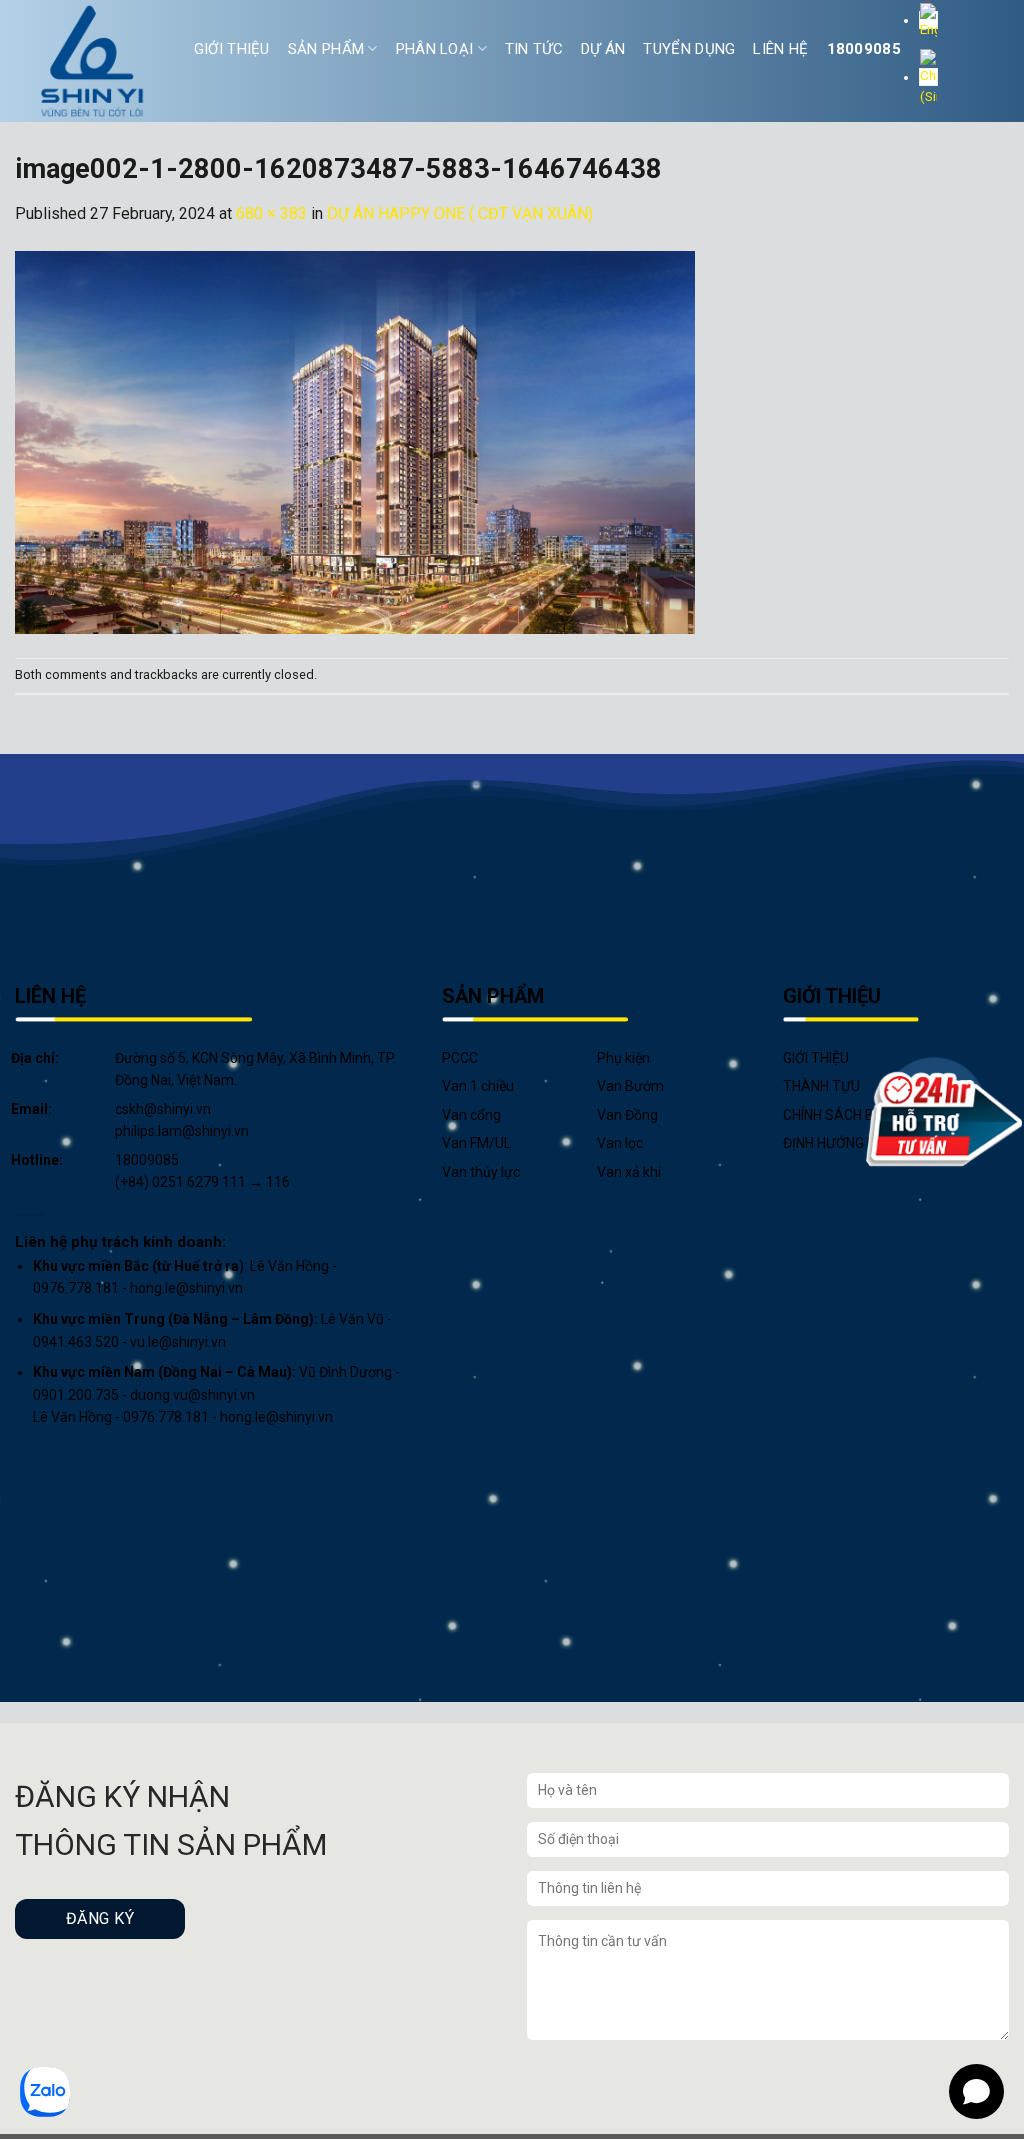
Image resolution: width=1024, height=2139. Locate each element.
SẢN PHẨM (326, 49)
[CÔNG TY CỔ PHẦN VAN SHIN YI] (93, 61)
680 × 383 (271, 213)
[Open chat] (976, 2091)
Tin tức (534, 49)
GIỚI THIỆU (232, 49)
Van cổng (471, 1115)
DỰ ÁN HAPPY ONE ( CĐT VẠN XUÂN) (460, 213)
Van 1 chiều (478, 1086)
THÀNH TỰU (821, 1086)
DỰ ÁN (603, 49)
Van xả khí (629, 1172)
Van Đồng (627, 1115)
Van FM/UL (476, 1143)
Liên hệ (780, 49)
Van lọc (620, 1143)
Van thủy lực (481, 1172)
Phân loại (435, 49)
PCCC (460, 1058)
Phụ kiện (623, 1058)
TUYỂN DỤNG (689, 49)
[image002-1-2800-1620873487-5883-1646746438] (355, 440)
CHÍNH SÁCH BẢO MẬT (854, 1115)
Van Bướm (630, 1086)
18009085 (864, 49)
